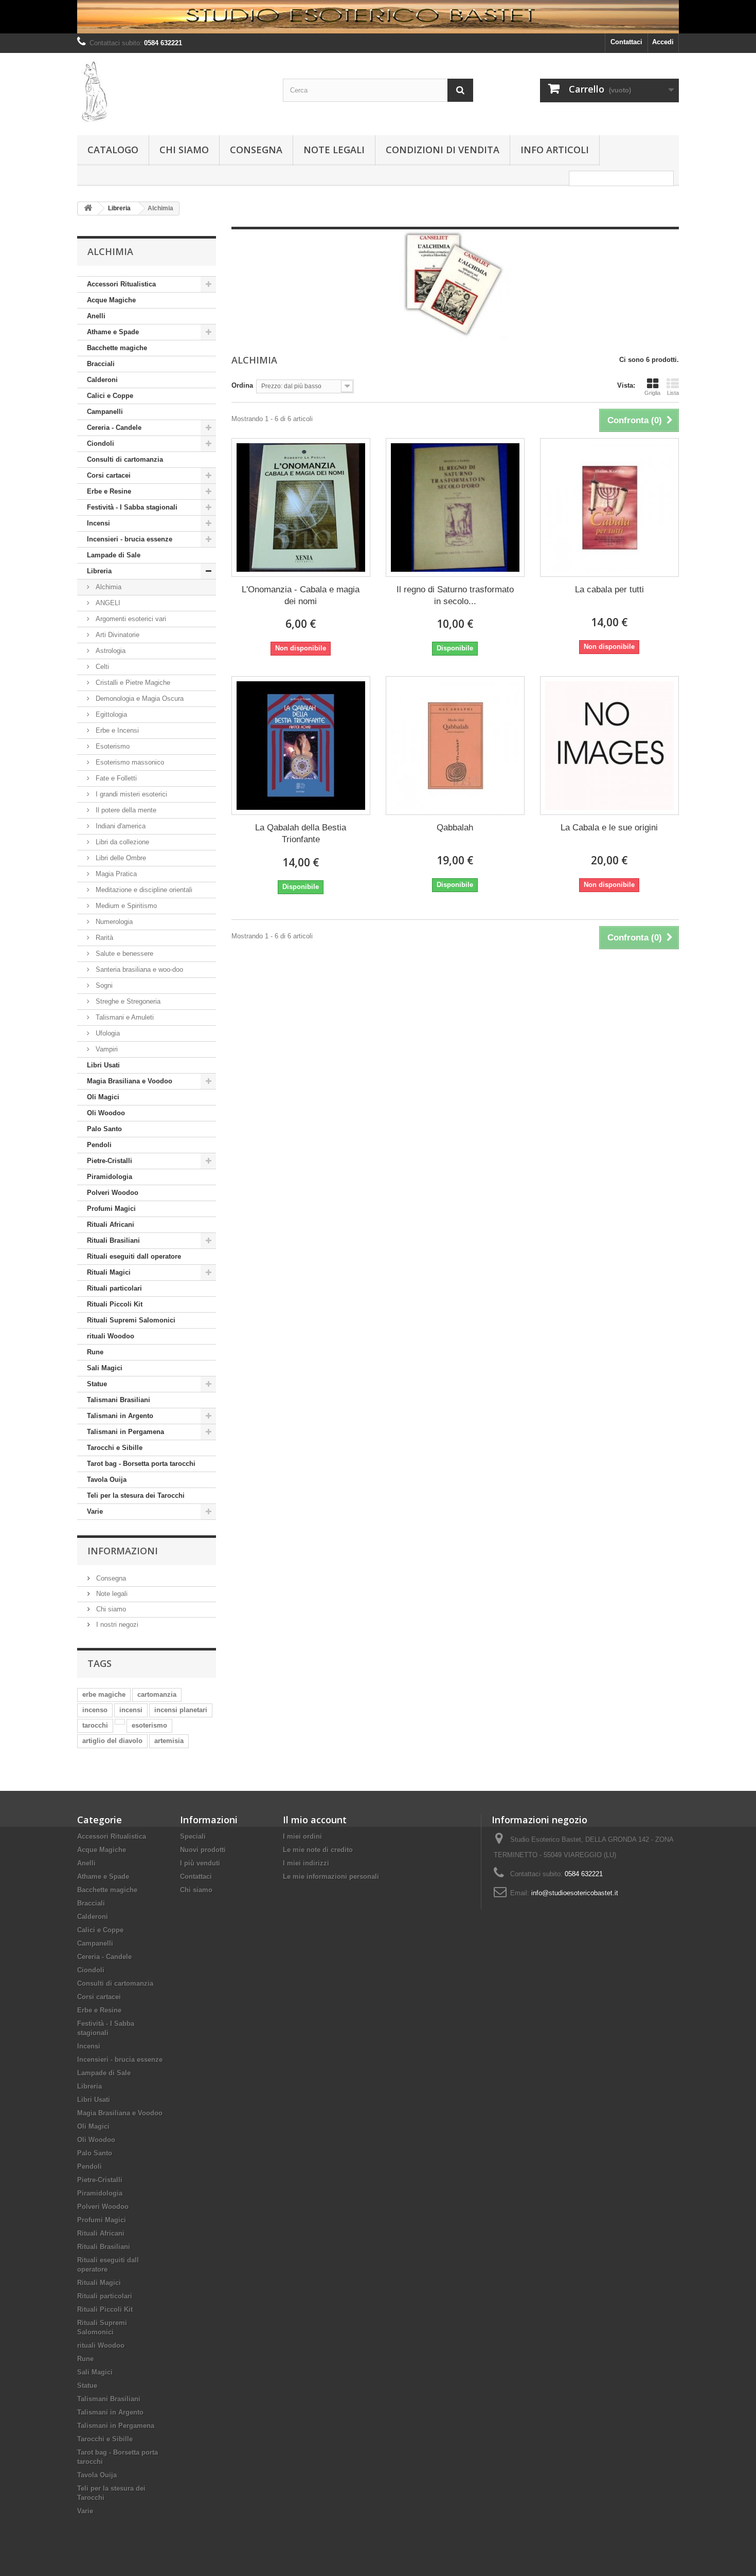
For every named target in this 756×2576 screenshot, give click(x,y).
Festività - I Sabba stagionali (132, 507)
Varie (95, 1511)
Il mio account (315, 1820)
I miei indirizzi (306, 1863)
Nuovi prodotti (203, 1850)
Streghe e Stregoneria (127, 1001)
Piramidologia (110, 1177)
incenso (95, 1710)
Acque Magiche (111, 300)
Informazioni (123, 1551)
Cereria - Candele (114, 428)
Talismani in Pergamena (125, 1432)
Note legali (334, 150)
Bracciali (101, 364)
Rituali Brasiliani (113, 1240)
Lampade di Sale (114, 555)
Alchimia (107, 587)
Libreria (99, 571)
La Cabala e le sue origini (609, 828)
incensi (131, 1710)
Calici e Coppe (110, 396)
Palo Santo (104, 1129)
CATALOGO (113, 150)
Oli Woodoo (106, 1113)
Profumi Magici (111, 1209)
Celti (101, 667)
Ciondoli (101, 443)
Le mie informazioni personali (331, 1876)
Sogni (103, 985)
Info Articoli (555, 150)
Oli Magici (103, 1097)
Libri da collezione (121, 842)
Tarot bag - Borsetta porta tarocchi (141, 1464)
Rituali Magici (109, 1272)
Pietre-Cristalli (110, 1161)
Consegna (256, 150)
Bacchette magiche (117, 348)
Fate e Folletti (115, 778)
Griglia (652, 393)
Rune (95, 1352)
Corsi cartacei (109, 475)
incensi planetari (181, 1710)
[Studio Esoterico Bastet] (172, 92)
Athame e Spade (113, 332)
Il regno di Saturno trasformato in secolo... (455, 595)
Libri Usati (103, 1065)
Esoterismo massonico (129, 762)
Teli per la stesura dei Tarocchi (136, 1495)
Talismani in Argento (120, 1416)
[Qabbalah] (455, 746)
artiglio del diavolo (112, 1741)
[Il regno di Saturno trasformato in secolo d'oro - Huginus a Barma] (455, 507)
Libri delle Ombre (120, 858)
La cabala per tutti (609, 589)
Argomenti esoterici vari (130, 619)
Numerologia (113, 922)
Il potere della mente (125, 810)
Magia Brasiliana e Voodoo (130, 1081)
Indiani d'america (120, 826)
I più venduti (200, 1863)
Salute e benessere (123, 954)
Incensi (98, 523)
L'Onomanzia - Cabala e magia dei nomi (301, 595)
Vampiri (106, 1049)
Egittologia (110, 714)
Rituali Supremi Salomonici (131, 1320)
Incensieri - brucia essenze (130, 539)
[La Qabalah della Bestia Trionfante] (301, 746)
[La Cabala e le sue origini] (609, 746)
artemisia (169, 1741)
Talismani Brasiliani (119, 1400)
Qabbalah (455, 828)
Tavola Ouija (107, 1480)
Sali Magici (105, 1368)
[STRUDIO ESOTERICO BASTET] (378, 17)
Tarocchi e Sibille (115, 1448)
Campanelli (105, 412)
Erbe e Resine (109, 491)
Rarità (103, 938)
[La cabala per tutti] (609, 507)
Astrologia (110, 651)
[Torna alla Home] (88, 208)
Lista (673, 393)
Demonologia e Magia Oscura (139, 699)
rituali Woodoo (111, 1336)
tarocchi (95, 1725)
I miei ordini (302, 1836)
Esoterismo (112, 746)
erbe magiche (104, 1694)
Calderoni (102, 380)
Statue (97, 1384)
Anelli (96, 316)
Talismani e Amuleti (124, 1017)
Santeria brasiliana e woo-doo (138, 969)
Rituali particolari (114, 1288)
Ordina (242, 385)
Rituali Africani (111, 1224)
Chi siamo (184, 150)
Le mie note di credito (318, 1850)
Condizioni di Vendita (443, 150)
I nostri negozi (116, 1625)
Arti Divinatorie (116, 635)
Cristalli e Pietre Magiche (132, 683)
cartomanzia (157, 1694)
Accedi (663, 42)
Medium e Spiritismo (125, 906)
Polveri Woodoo (113, 1193)
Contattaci (626, 42)
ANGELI (107, 603)
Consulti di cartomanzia (125, 459)
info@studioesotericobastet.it (575, 1893)
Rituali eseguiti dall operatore (134, 1256)
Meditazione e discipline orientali (143, 890)
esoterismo (149, 1725)
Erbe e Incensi (116, 730)
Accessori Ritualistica (121, 284)
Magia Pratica (115, 874)
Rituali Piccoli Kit (115, 1304)
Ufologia (107, 1033)
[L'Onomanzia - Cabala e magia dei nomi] (301, 507)
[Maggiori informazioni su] (120, 1722)
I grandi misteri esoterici (130, 794)
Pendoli (99, 1145)
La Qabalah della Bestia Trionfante (301, 833)
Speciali (193, 1836)
